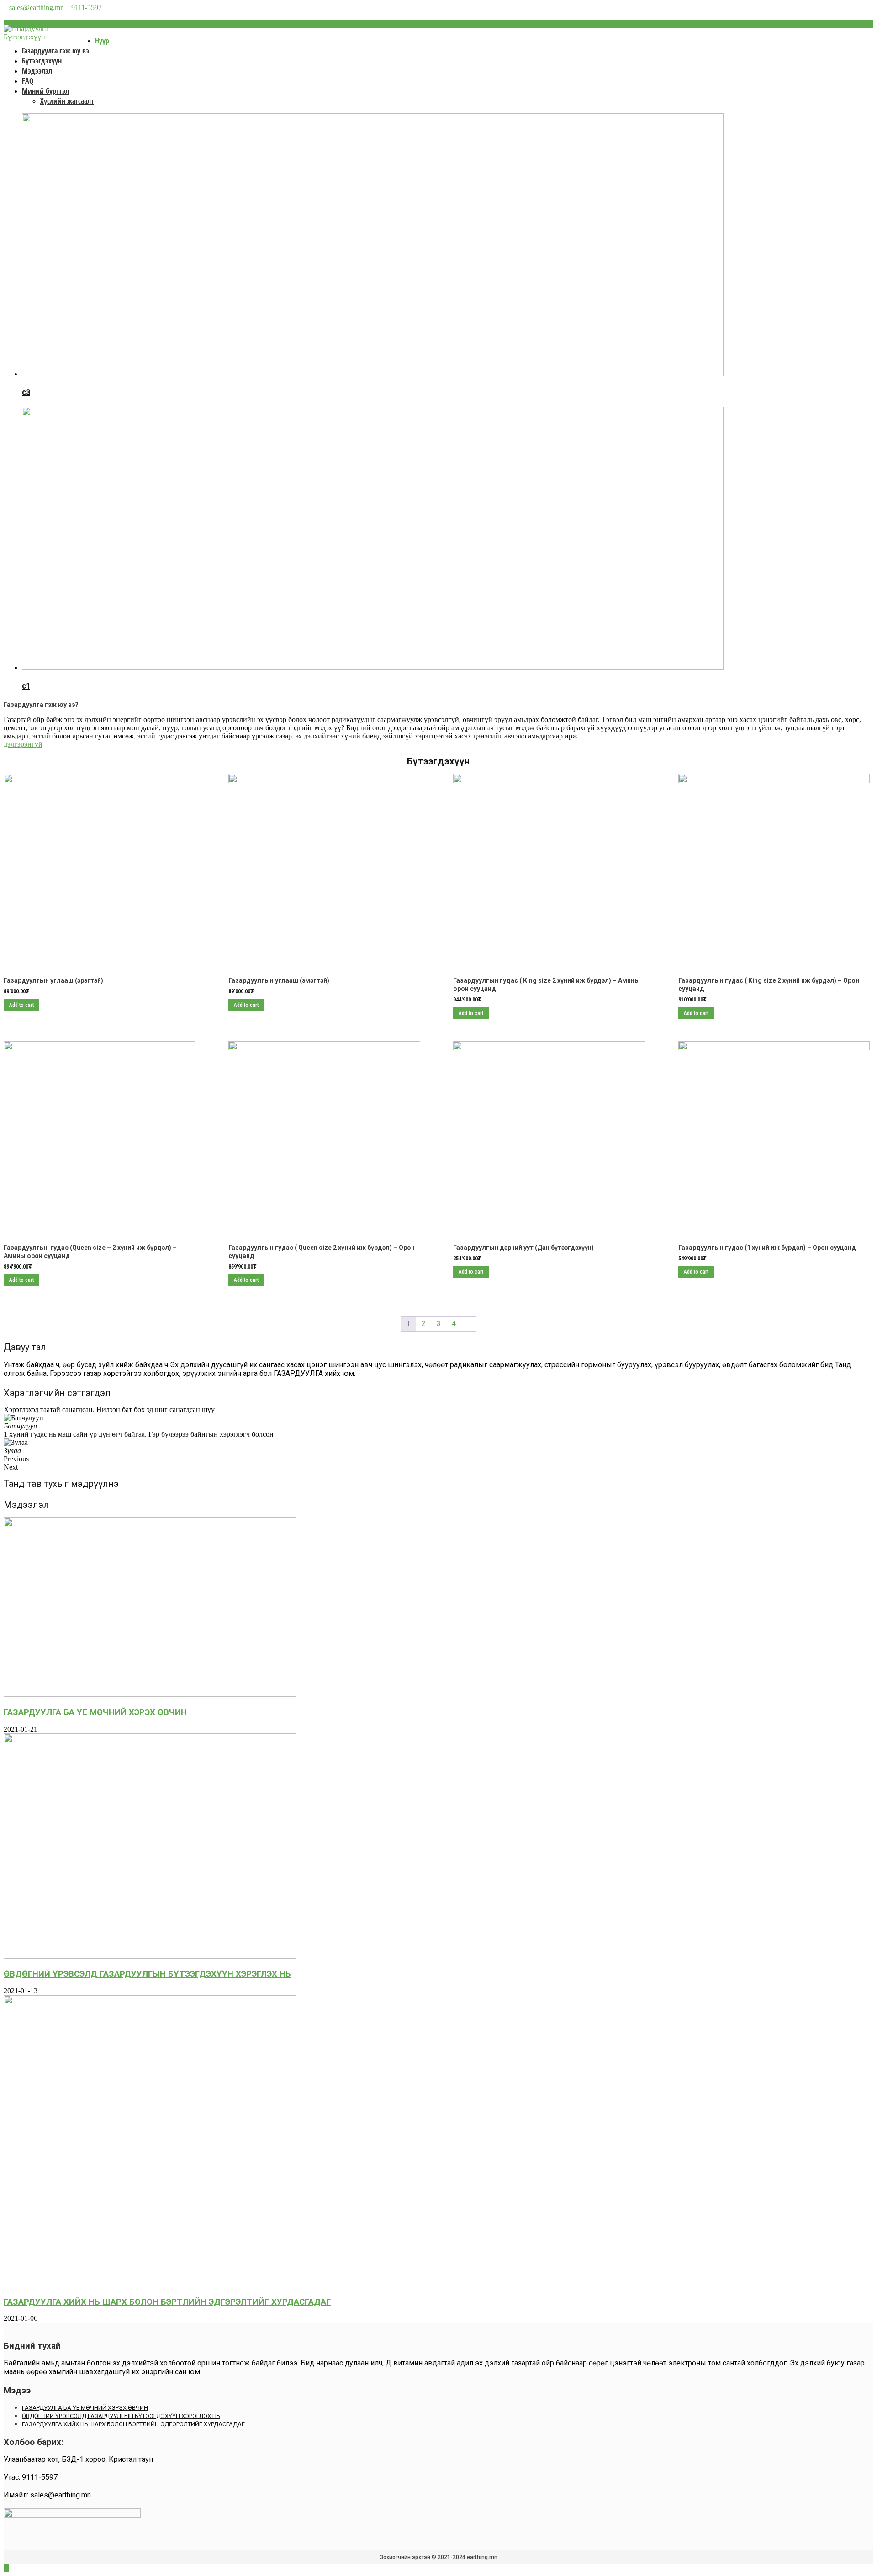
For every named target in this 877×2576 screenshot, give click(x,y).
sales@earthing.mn (37, 8)
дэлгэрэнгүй (23, 744)
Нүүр (102, 41)
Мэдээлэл (37, 71)
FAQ (28, 81)
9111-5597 (87, 8)
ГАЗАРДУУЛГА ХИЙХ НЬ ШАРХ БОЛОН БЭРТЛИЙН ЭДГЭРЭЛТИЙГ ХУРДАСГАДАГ (167, 2302)
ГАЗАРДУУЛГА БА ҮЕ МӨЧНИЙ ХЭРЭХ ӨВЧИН (95, 1712)
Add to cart (21, 1005)
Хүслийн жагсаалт (67, 101)
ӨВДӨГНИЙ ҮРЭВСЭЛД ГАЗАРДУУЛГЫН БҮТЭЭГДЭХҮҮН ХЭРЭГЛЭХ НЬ (147, 1974)
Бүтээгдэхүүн (42, 61)
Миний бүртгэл (45, 91)
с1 (26, 686)
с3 (26, 392)
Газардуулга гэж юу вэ (55, 51)
